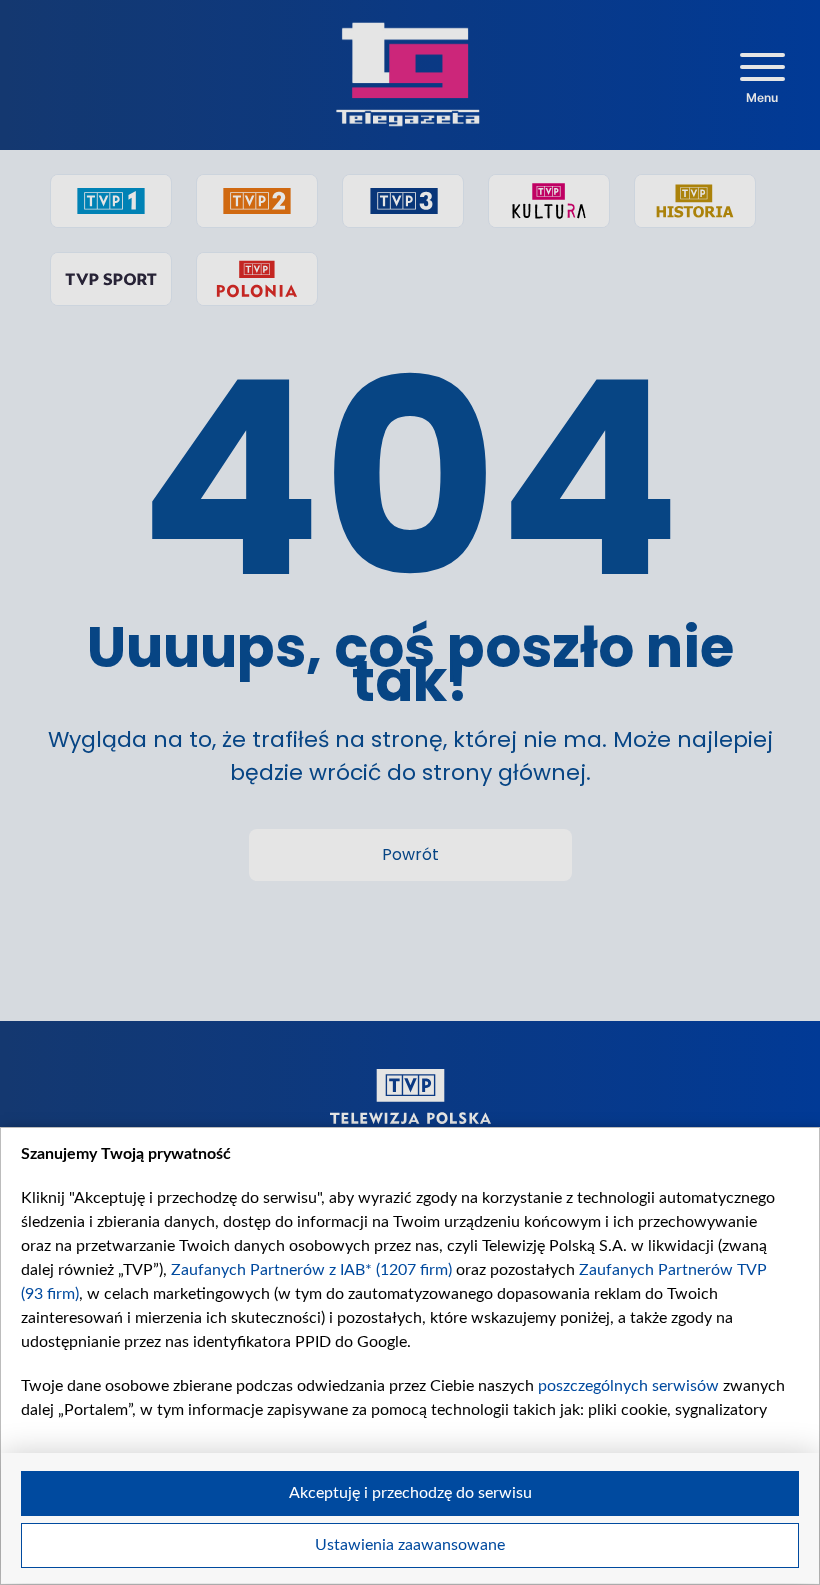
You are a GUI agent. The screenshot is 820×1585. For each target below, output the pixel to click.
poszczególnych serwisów (628, 1386)
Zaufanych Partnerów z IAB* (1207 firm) (311, 1270)
